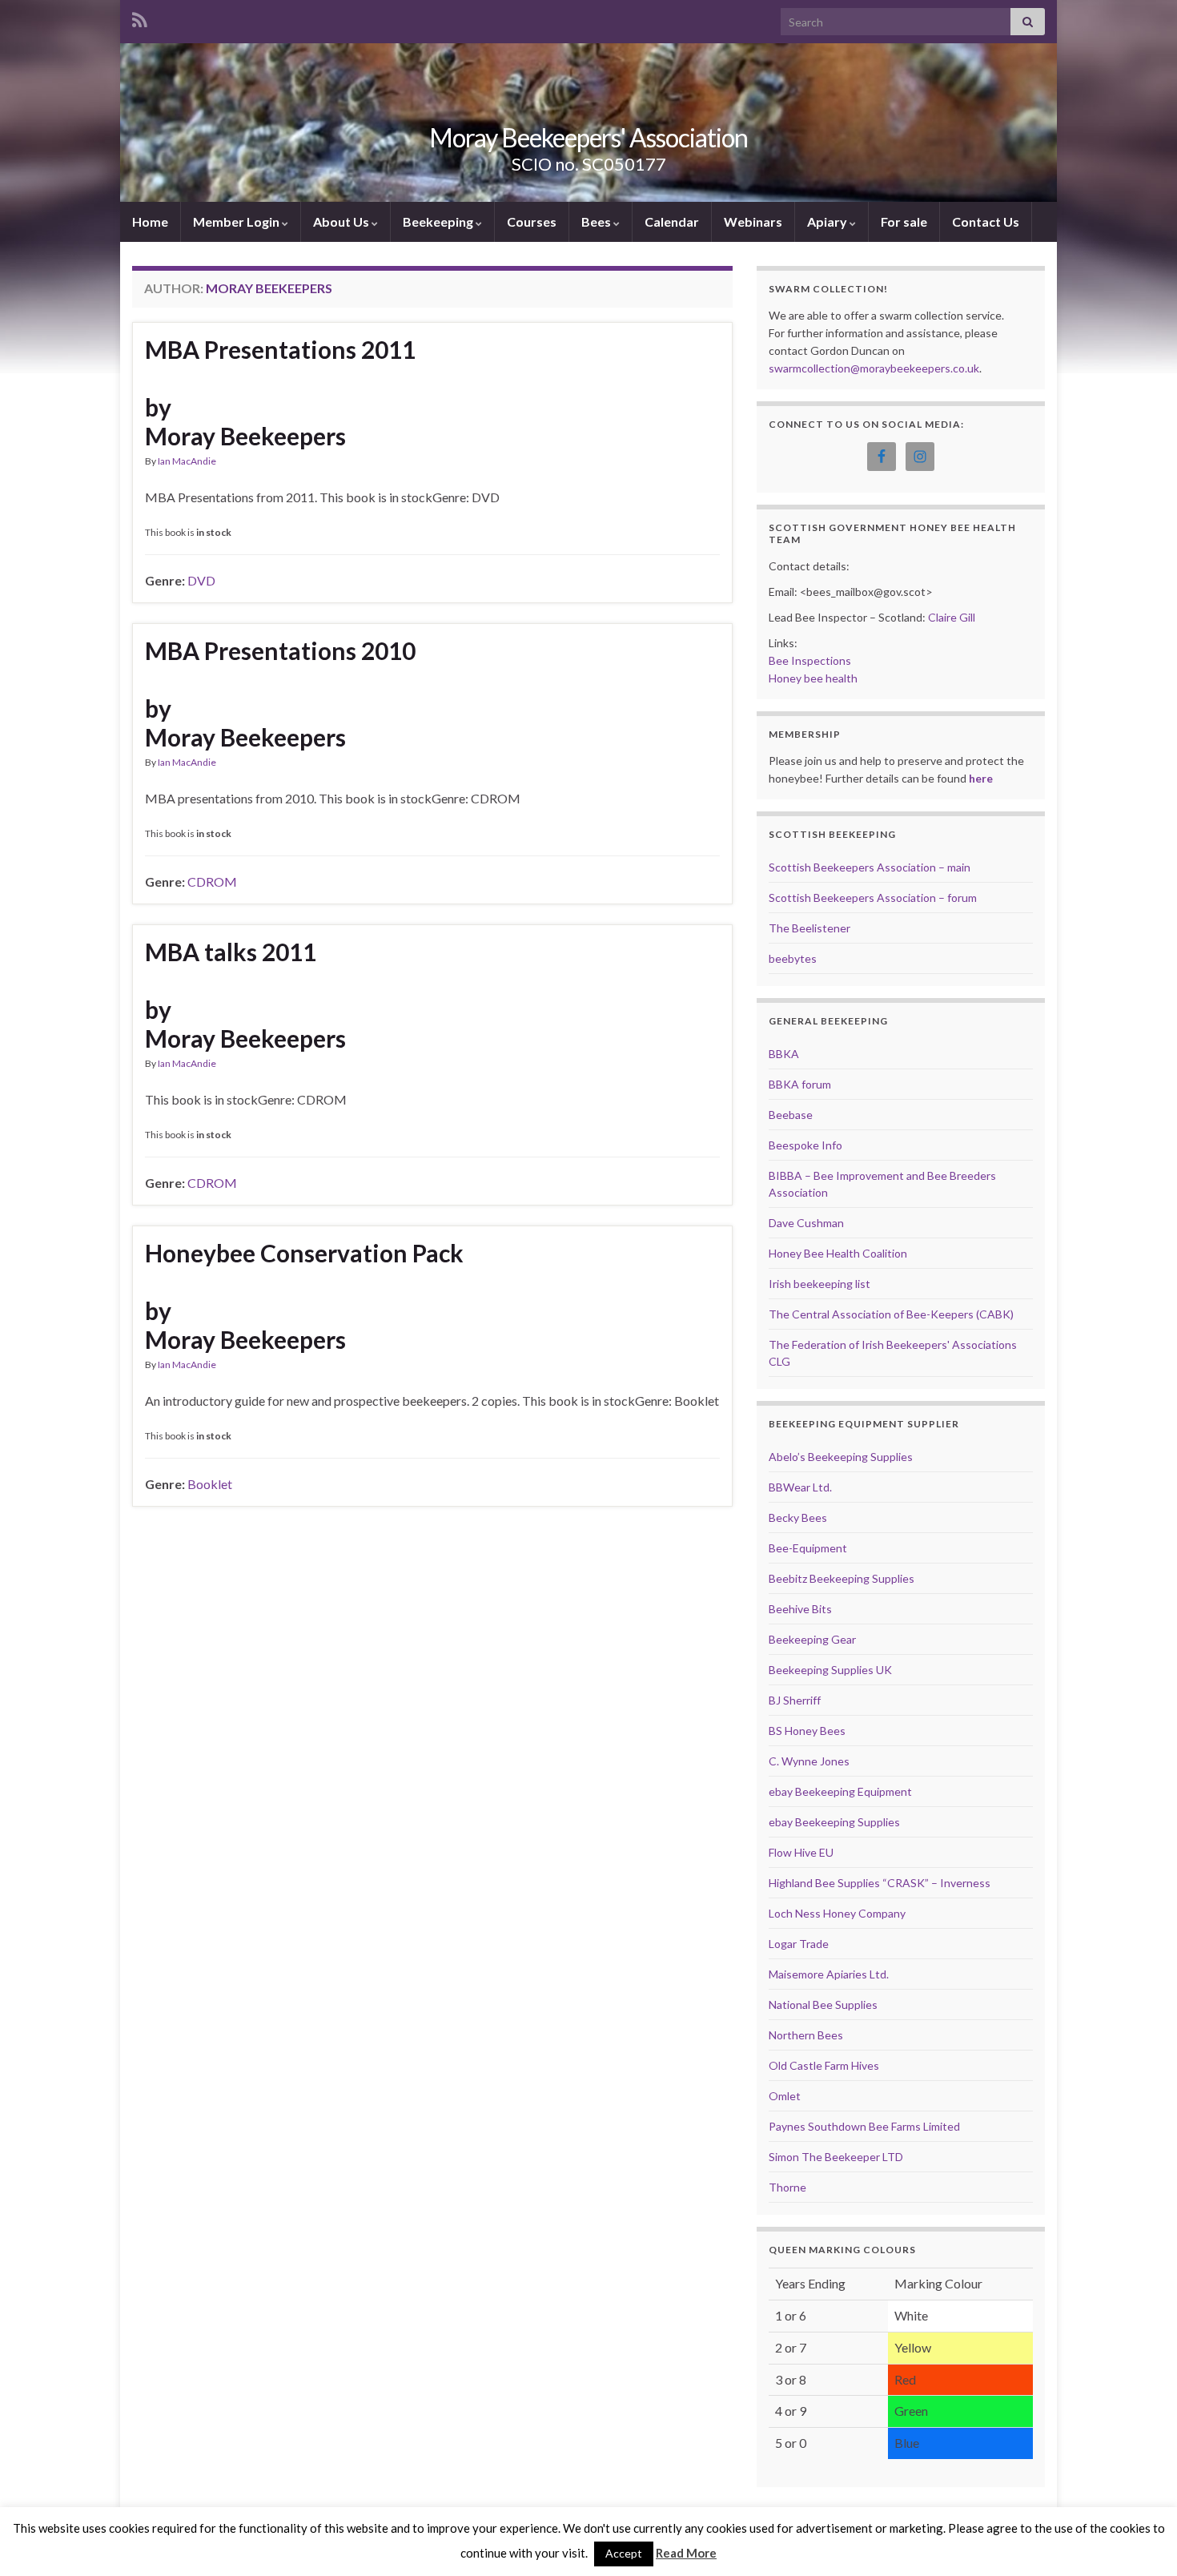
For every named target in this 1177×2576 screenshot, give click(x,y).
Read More (686, 2553)
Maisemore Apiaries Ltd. (829, 1974)
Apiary (828, 221)
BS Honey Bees (807, 1731)
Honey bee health (813, 678)
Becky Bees (798, 1517)
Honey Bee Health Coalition (838, 1253)
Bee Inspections (810, 660)
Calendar (672, 221)
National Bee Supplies (823, 2004)
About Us (342, 221)
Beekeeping (439, 221)
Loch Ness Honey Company (837, 1913)
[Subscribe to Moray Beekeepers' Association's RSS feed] (140, 17)
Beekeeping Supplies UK (830, 1670)
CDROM (212, 881)
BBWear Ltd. (800, 1487)
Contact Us (986, 221)
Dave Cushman (806, 1223)
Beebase (791, 1115)
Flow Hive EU (801, 1852)
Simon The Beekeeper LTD (836, 2157)
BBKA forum (800, 1084)
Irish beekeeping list (819, 1284)
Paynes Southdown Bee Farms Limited (864, 2126)
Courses (532, 221)
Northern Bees (806, 2035)
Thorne (787, 2187)
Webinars (753, 221)
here (981, 778)
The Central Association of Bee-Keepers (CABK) (891, 1314)
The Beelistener (809, 928)
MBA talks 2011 (231, 952)
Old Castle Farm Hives (824, 2065)
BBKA (784, 1054)
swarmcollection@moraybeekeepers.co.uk (874, 368)
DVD (201, 580)
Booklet (210, 1484)
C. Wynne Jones (809, 1761)
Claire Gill (952, 617)
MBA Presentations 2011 (280, 349)
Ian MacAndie (187, 461)
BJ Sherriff (795, 1700)
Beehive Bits (800, 1609)
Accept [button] (624, 2553)
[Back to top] (1141, 2540)
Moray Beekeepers (245, 436)
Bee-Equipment (808, 1548)
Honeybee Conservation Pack (304, 1253)
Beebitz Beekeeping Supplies (842, 1578)
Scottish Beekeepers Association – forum (873, 898)
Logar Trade (799, 1944)
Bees (597, 221)
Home (150, 221)
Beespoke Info (805, 1145)
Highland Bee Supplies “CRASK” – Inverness (880, 1883)
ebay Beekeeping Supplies (834, 1822)
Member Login (237, 221)
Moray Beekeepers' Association (588, 137)
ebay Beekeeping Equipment (840, 1791)
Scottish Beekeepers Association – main (870, 867)
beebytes (793, 958)
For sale (904, 221)
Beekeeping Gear (812, 1639)
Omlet (785, 2096)
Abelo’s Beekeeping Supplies (841, 1457)
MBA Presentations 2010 (280, 650)
